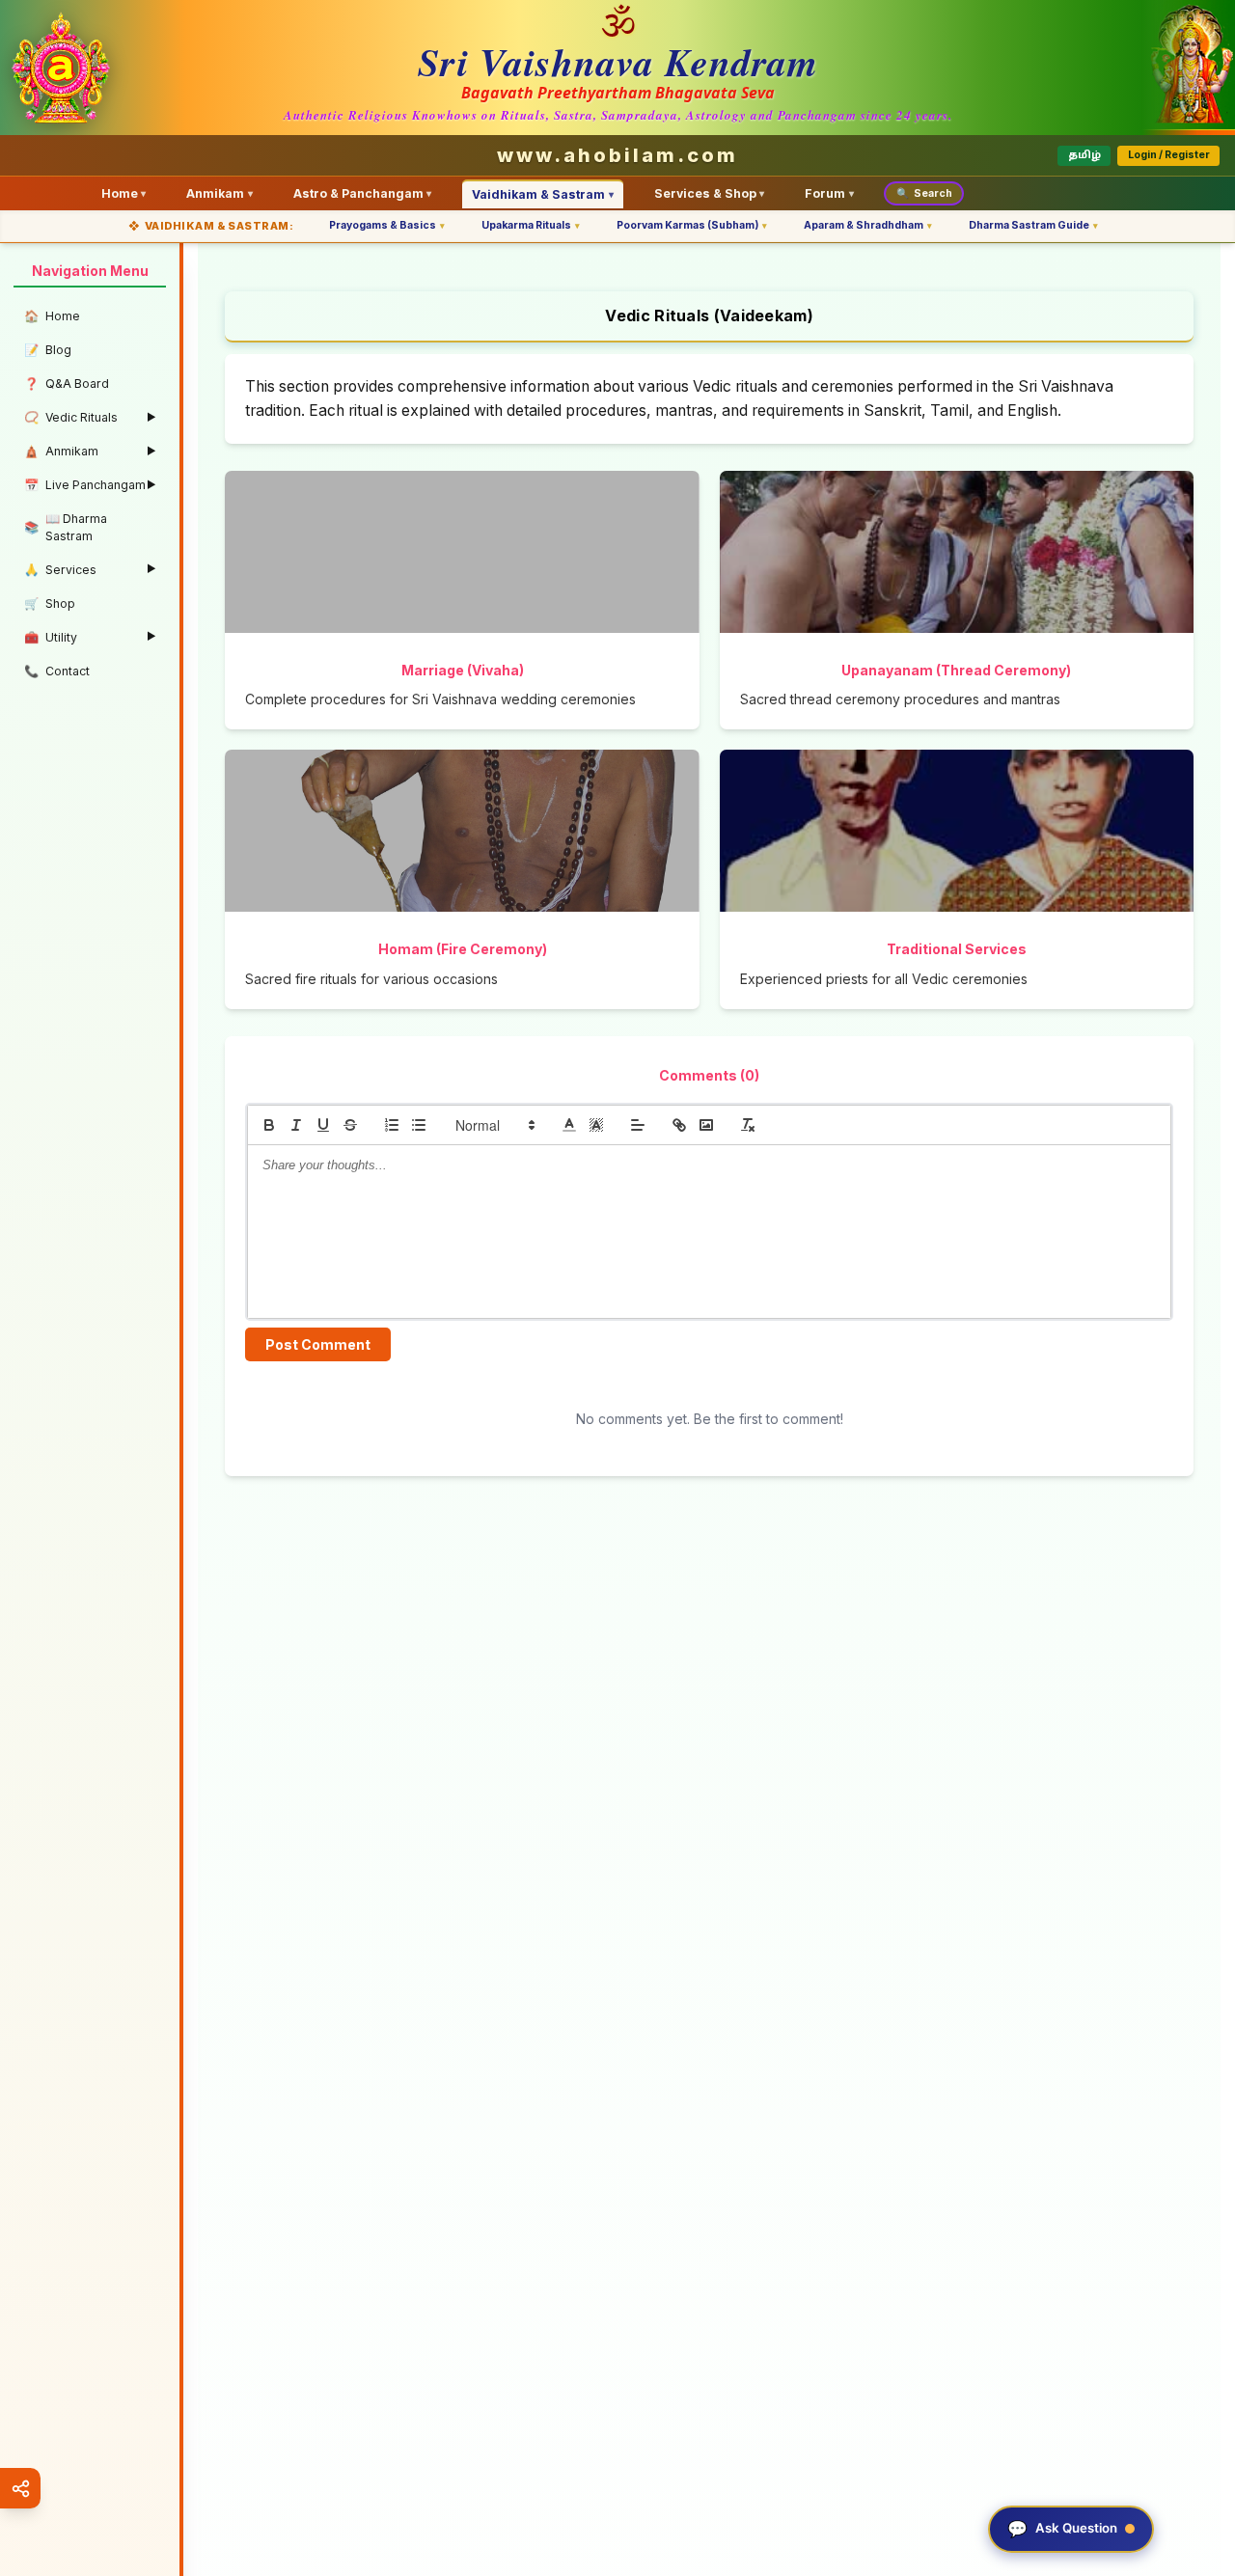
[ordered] (392, 1125)
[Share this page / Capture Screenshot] (20, 2488)
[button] (494, 1125)
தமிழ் (1084, 155)
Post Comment (318, 1344)
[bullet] (419, 1125)
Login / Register (1169, 155)
